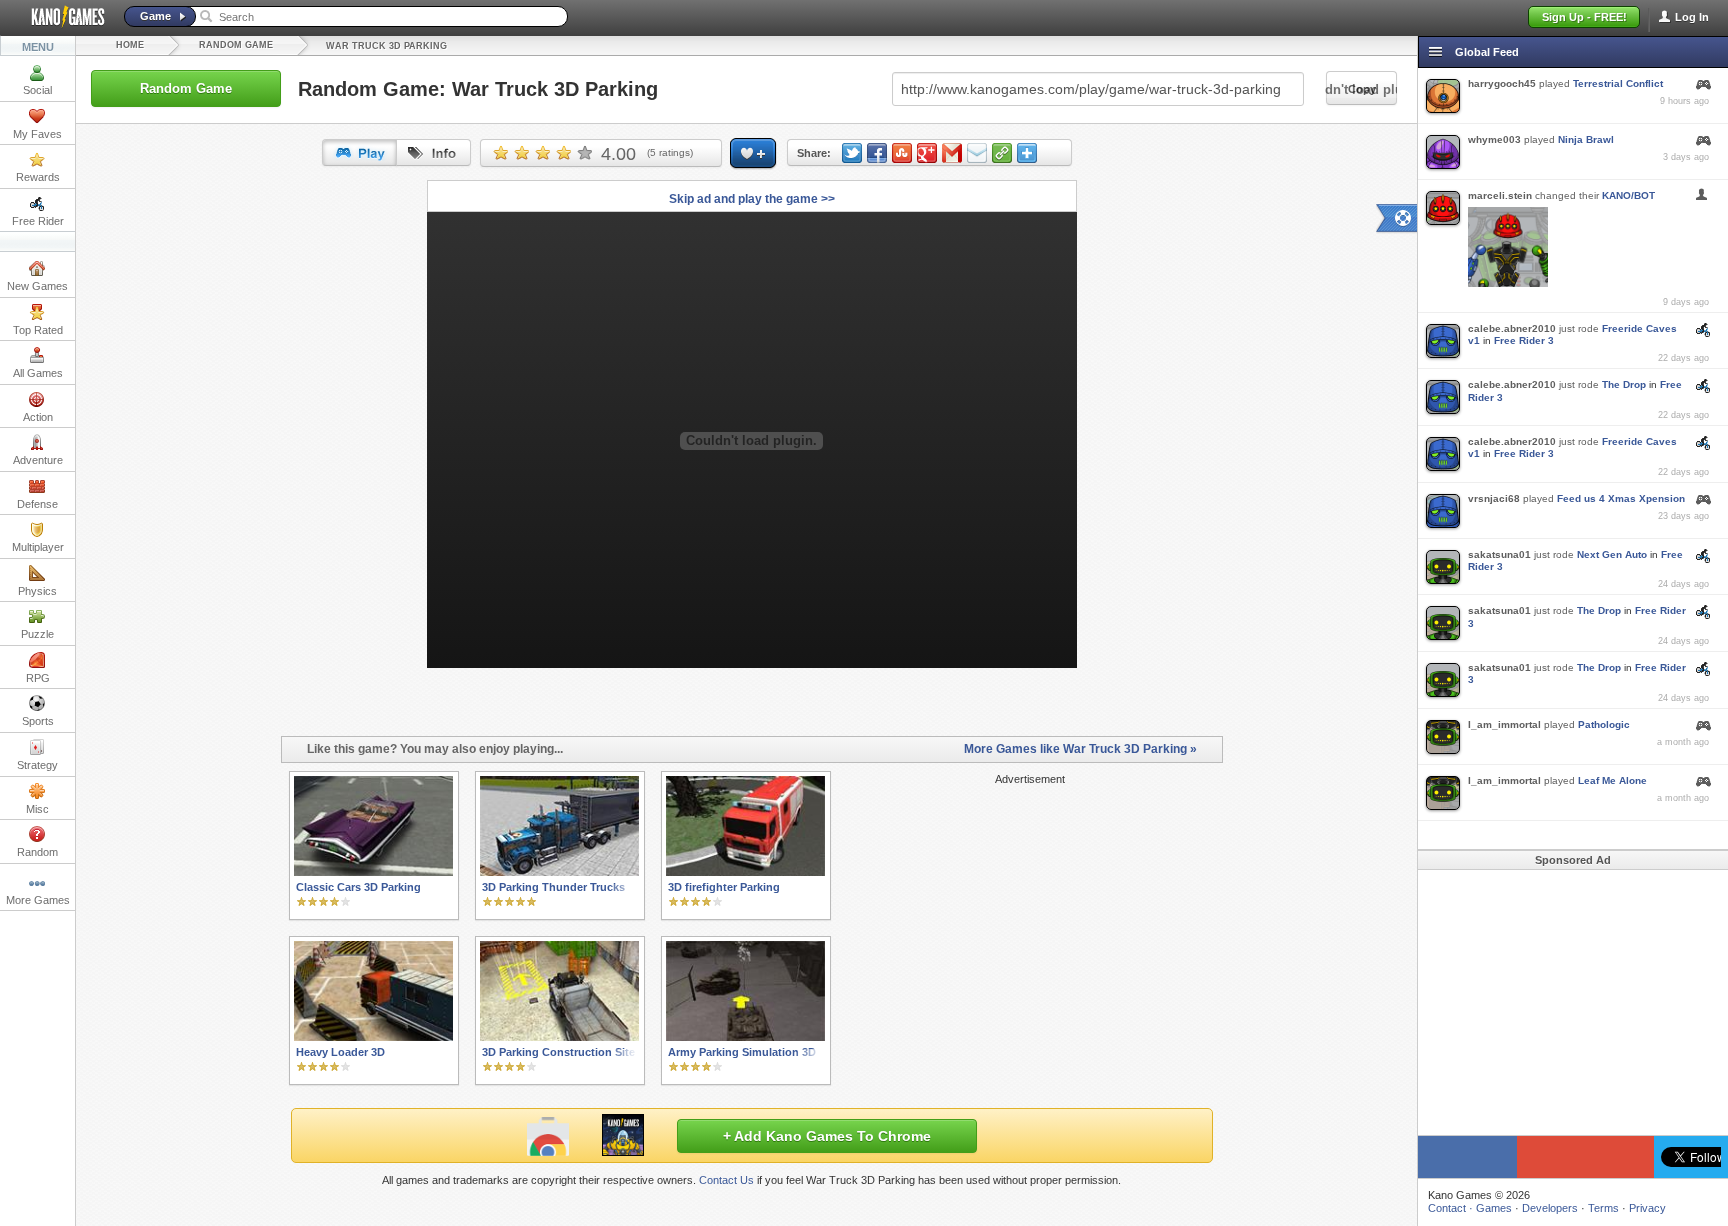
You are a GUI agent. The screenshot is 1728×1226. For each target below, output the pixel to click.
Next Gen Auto (1612, 554)
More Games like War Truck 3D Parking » (1080, 749)
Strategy (37, 765)
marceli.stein (1500, 195)
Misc (37, 809)
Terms (1603, 1208)
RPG (38, 678)
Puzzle (37, 634)
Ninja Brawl (1586, 139)
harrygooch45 (1502, 83)
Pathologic (1604, 724)
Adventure (38, 460)
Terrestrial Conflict (1618, 83)
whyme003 (1494, 139)
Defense (37, 504)
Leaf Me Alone (1612, 780)
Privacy (1647, 1208)
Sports (38, 721)
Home (130, 45)
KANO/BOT (1628, 195)
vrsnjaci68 (1494, 498)
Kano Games (60, 17)
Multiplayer (38, 547)
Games (1494, 1208)
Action (38, 417)
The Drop (1624, 384)
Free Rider (38, 221)
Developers (1550, 1208)
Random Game (236, 45)
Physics (37, 591)
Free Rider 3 (1524, 340)
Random (37, 852)
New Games (37, 286)
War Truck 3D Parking (386, 46)
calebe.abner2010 (1512, 328)
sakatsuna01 (1499, 554)
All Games (38, 373)
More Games (38, 900)
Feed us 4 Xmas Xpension (1621, 498)
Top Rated (38, 330)
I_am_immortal (1504, 724)
